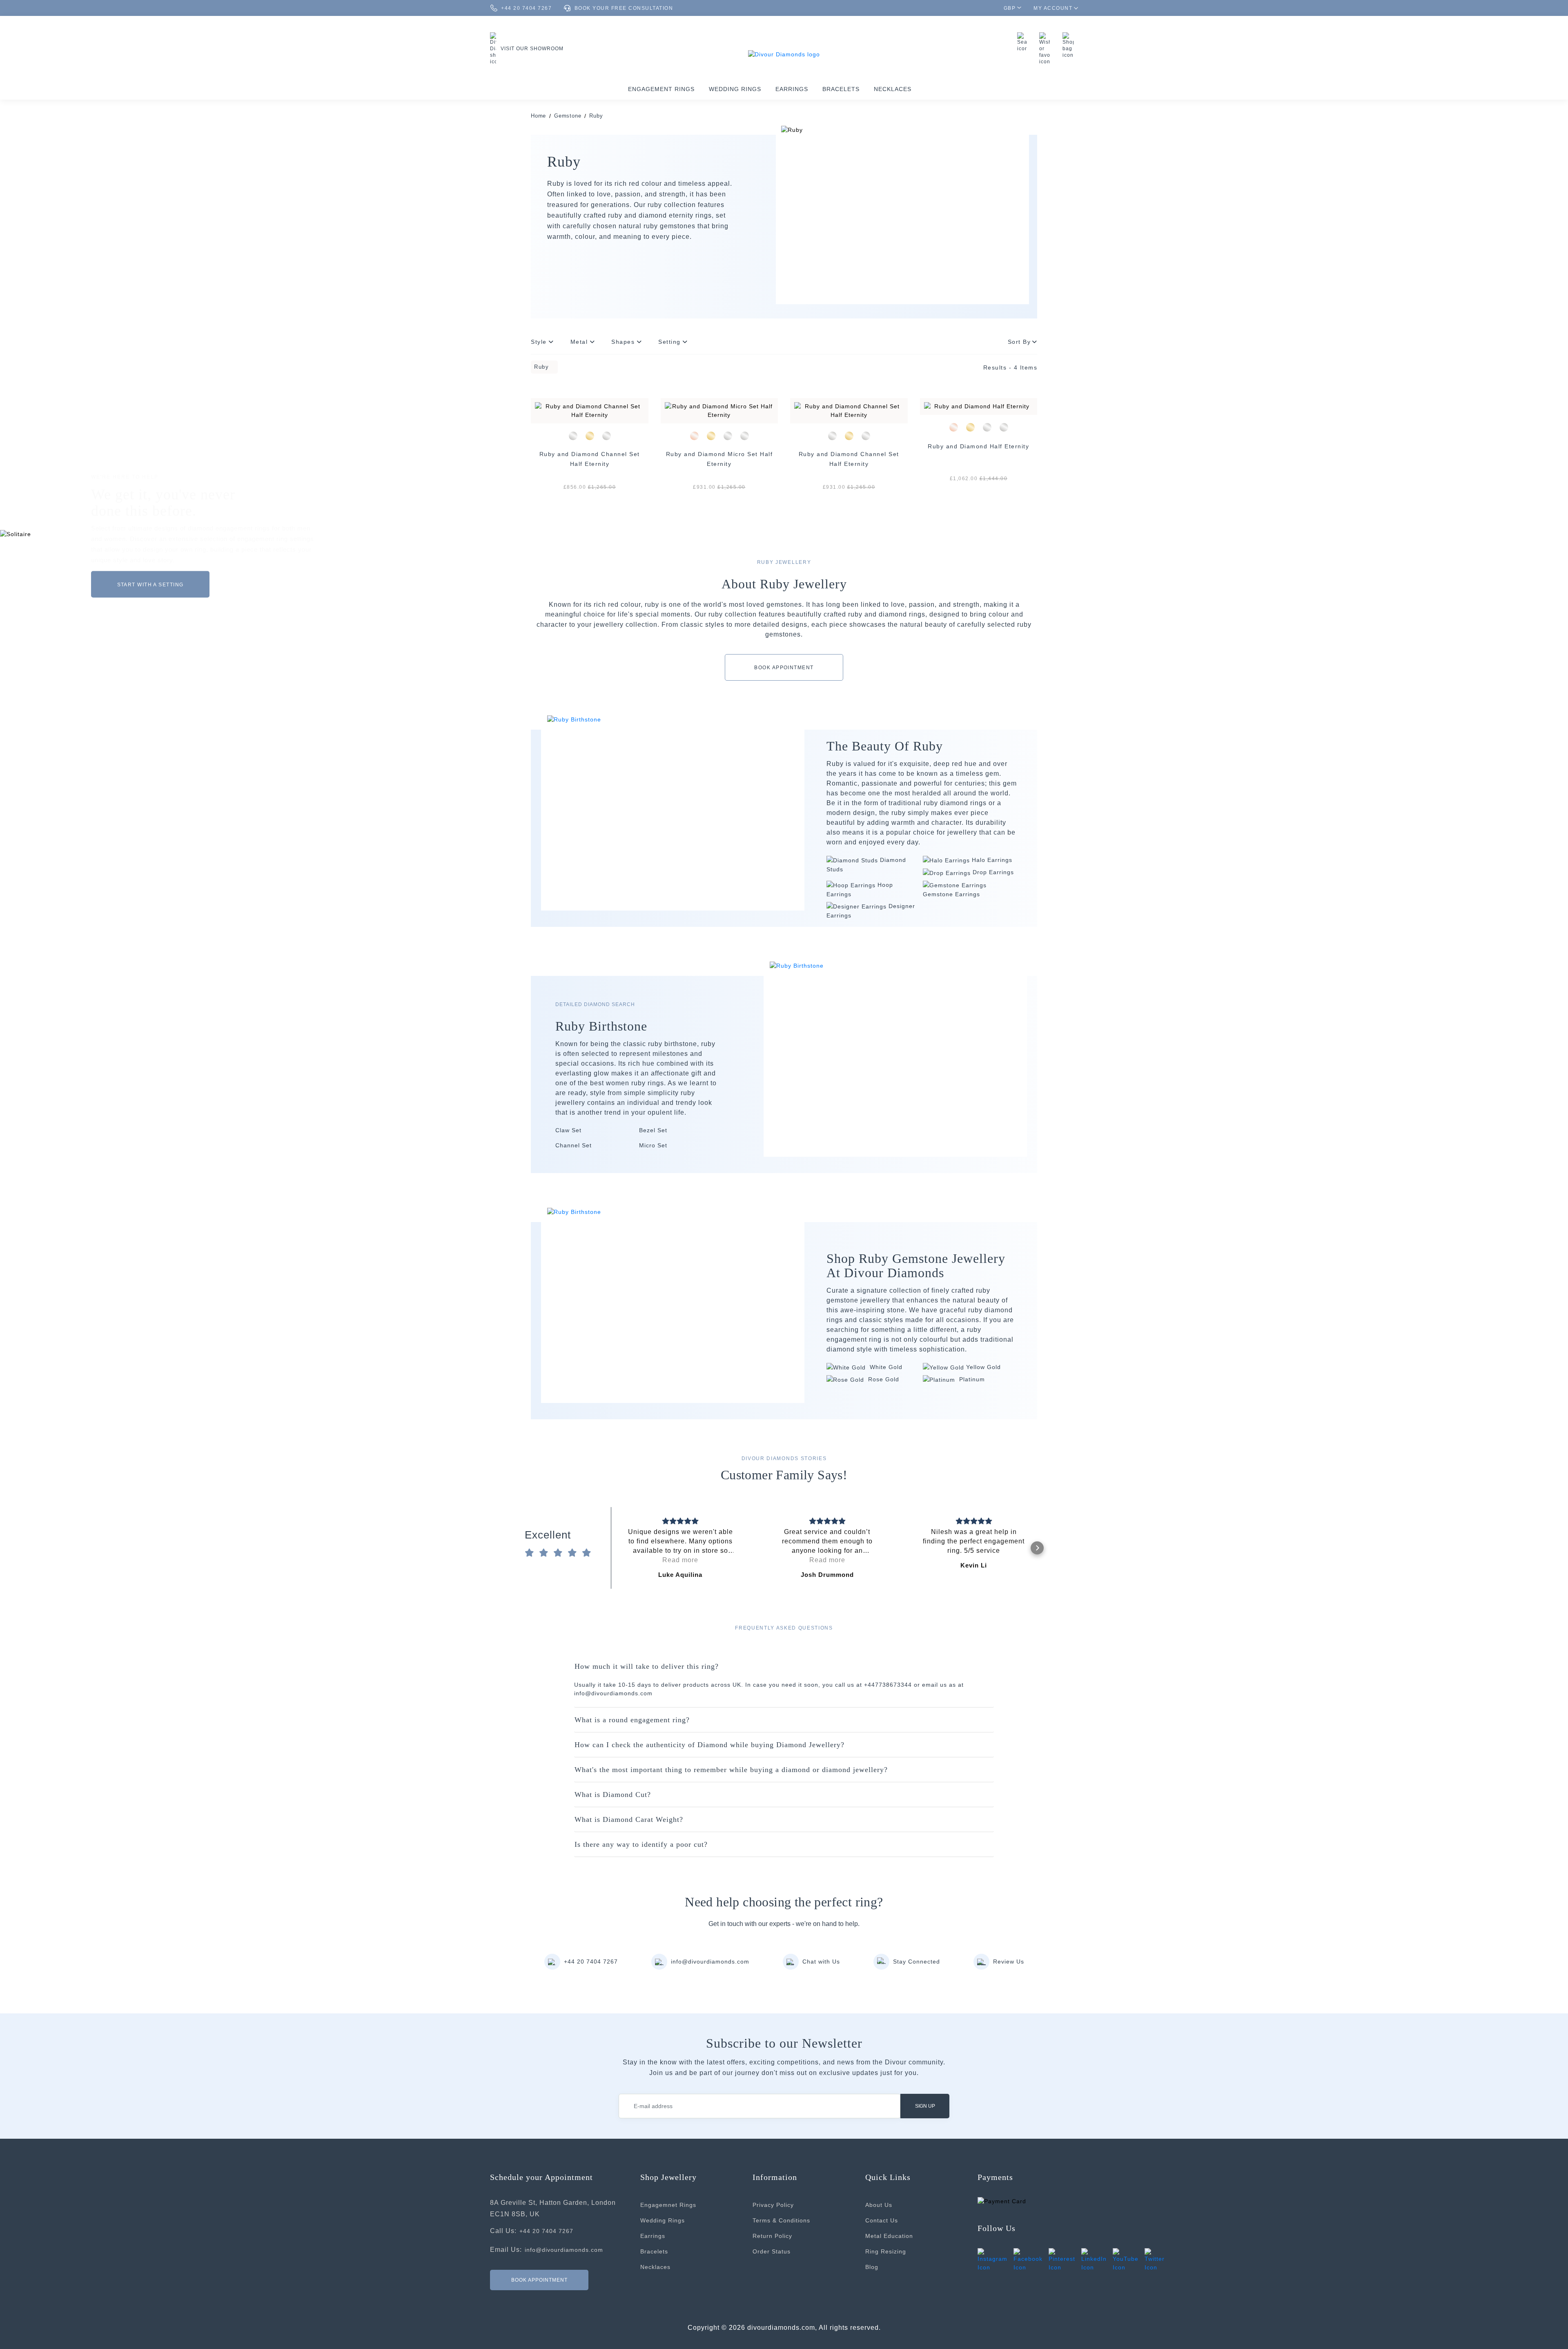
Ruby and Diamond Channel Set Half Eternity (590, 459)
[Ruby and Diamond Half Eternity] (979, 406)
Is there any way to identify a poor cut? (641, 1844)
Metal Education (889, 2236)
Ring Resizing (886, 2251)
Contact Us (882, 2220)
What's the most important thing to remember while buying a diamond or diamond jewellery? (731, 1770)
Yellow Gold (983, 1367)
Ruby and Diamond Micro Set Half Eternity (719, 459)
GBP (1010, 8)
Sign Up (925, 2106)
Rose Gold (883, 1379)
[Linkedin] (1094, 2260)
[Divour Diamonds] (784, 54)
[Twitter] (1155, 2260)
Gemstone (568, 116)
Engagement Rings (661, 89)
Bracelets (841, 89)
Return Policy (772, 2236)
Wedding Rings (735, 89)
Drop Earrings (993, 872)
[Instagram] (992, 2260)
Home (538, 116)
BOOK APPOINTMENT (784, 668)
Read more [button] (680, 1560)
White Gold (885, 1367)
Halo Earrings (992, 860)
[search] (1024, 42)
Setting (670, 342)
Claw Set (568, 1130)
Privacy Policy (773, 2205)
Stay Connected (917, 1962)
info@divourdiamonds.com (710, 1962)
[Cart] (1070, 45)
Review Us (1009, 1962)
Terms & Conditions (781, 2220)
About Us (879, 2205)
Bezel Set (653, 1130)
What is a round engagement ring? (632, 1720)
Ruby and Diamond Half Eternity (978, 446)
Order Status (772, 2251)
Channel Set (574, 1145)
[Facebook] (1028, 2260)
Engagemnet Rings (668, 2205)
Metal (580, 342)
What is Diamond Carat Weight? (629, 1819)
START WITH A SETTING (150, 584)
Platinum (971, 1379)
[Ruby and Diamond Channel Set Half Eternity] (590, 411)
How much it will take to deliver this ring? (647, 1666)
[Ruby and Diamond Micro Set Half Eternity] (719, 411)
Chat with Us (821, 1962)
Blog (872, 2267)
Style (540, 342)
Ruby (596, 116)
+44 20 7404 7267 (591, 1962)
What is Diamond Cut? (613, 1795)
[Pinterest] (1062, 2260)
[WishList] (1047, 49)
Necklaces (893, 89)
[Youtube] (1126, 2260)
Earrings (792, 89)
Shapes (624, 342)
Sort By (1019, 342)
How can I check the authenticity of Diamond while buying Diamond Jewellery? (709, 1745)
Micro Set (653, 1145)
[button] (617, 1548)
